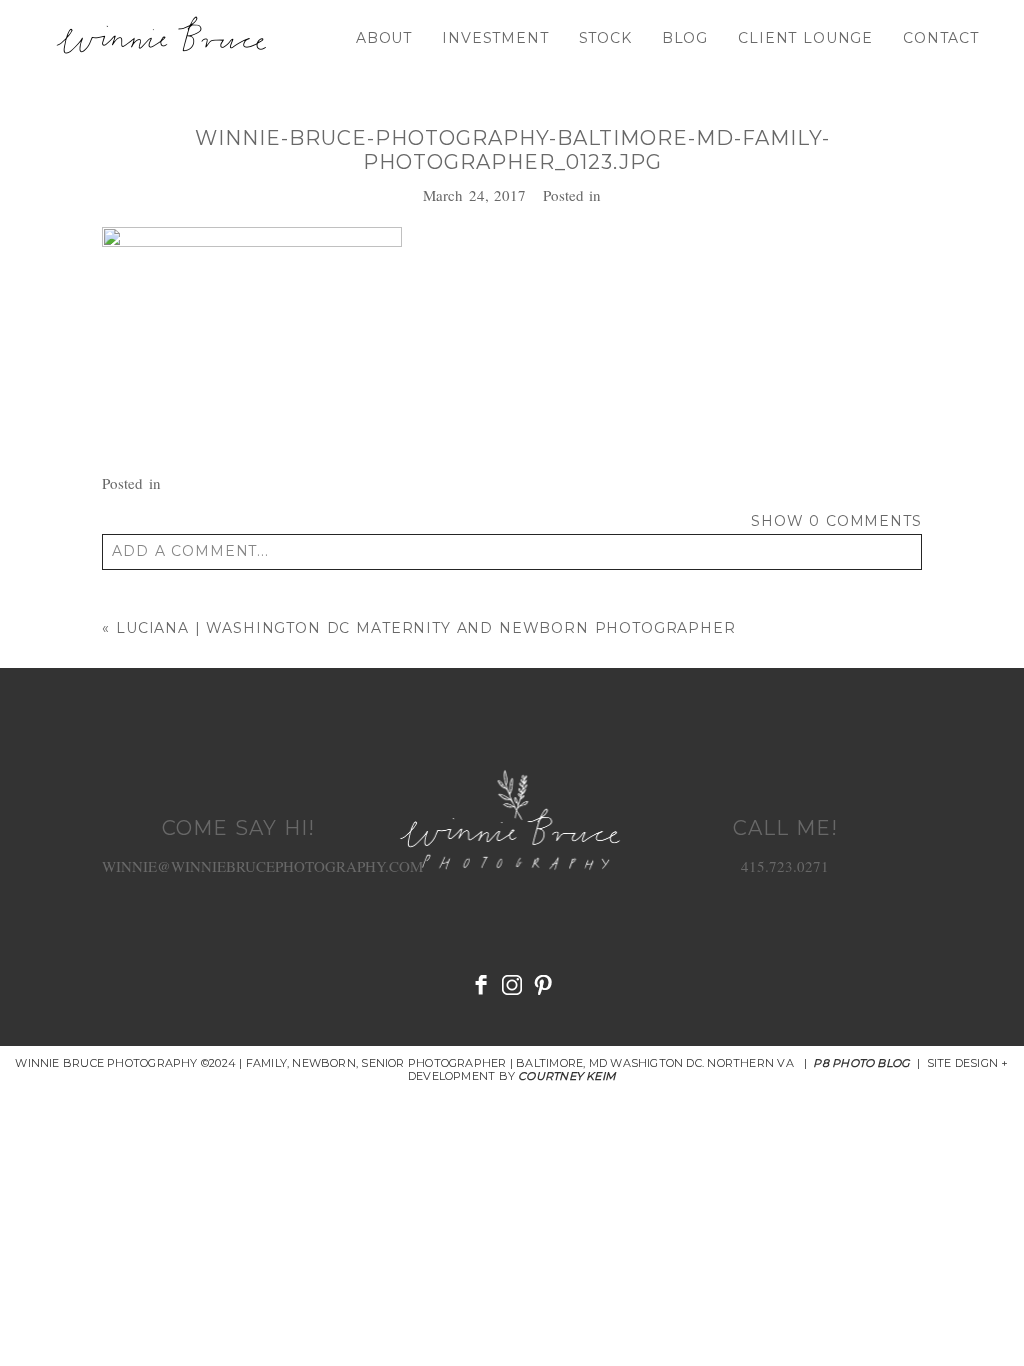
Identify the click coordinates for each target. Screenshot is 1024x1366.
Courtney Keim (567, 1076)
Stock (605, 38)
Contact (941, 38)
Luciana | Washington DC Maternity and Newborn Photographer (426, 628)
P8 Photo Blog (861, 1063)
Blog (685, 38)
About (384, 38)
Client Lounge (805, 38)
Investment (495, 38)
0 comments (836, 521)
